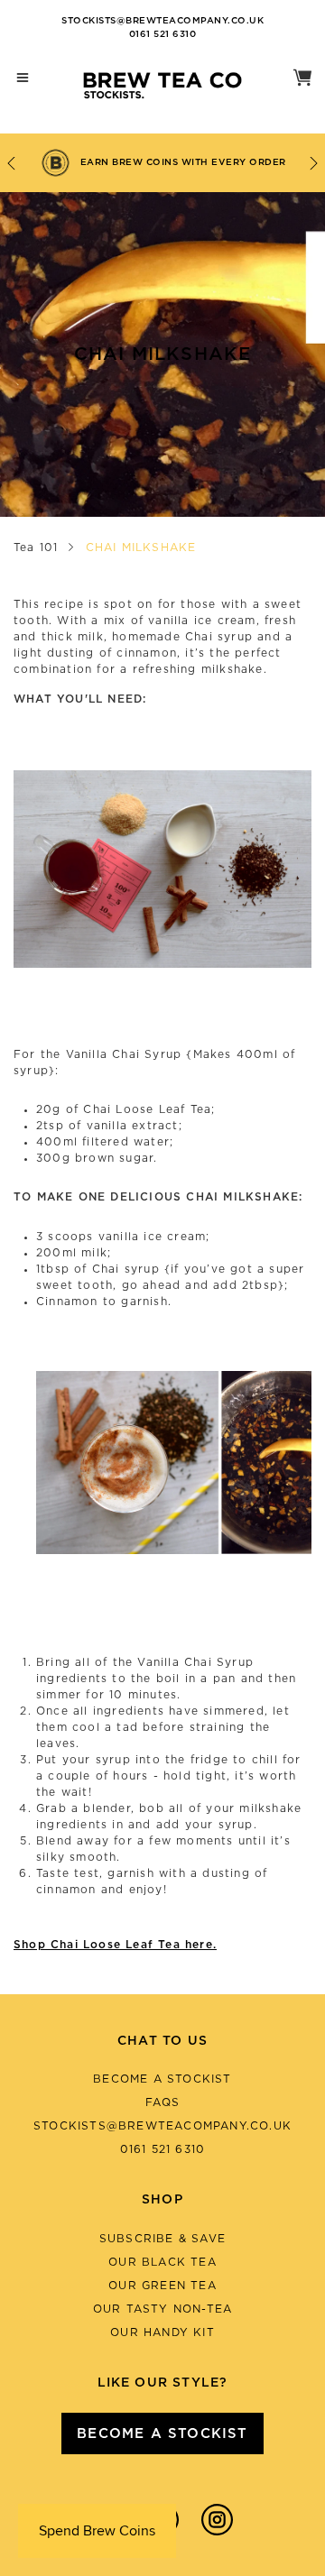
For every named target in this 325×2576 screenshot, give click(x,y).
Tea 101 (36, 547)
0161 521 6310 (163, 35)
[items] (302, 78)
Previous (11, 163)
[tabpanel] (162, 163)
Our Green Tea (162, 2286)
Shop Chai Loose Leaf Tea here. (115, 1945)
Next (314, 163)
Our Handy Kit (162, 2332)
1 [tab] (163, 497)
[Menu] (23, 78)
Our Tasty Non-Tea (162, 2309)
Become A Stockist (162, 2079)
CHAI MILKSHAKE (141, 547)
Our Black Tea (162, 2262)
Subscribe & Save (162, 2239)
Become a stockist (162, 2434)
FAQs (163, 2102)
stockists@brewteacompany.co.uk (162, 21)
